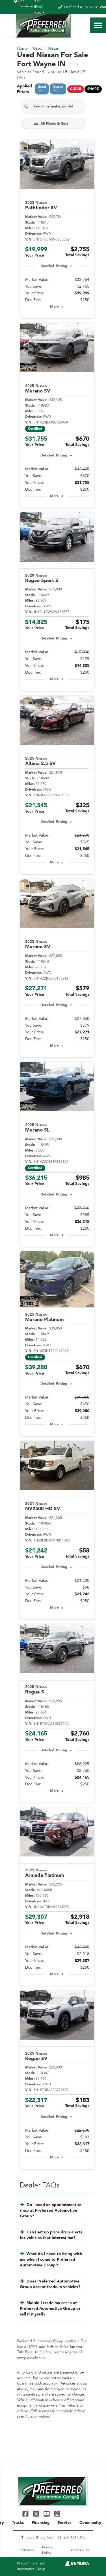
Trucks (18, 2523)
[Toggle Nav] (98, 25)
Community (90, 2523)
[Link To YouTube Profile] (47, 2514)
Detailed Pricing (54, 266)
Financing (41, 2523)
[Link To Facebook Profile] (26, 2514)
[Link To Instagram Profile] (57, 2514)
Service (65, 2523)
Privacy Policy (47, 2550)
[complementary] (89, 2559)
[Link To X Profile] (37, 2514)
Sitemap (27, 2550)
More (54, 307)
